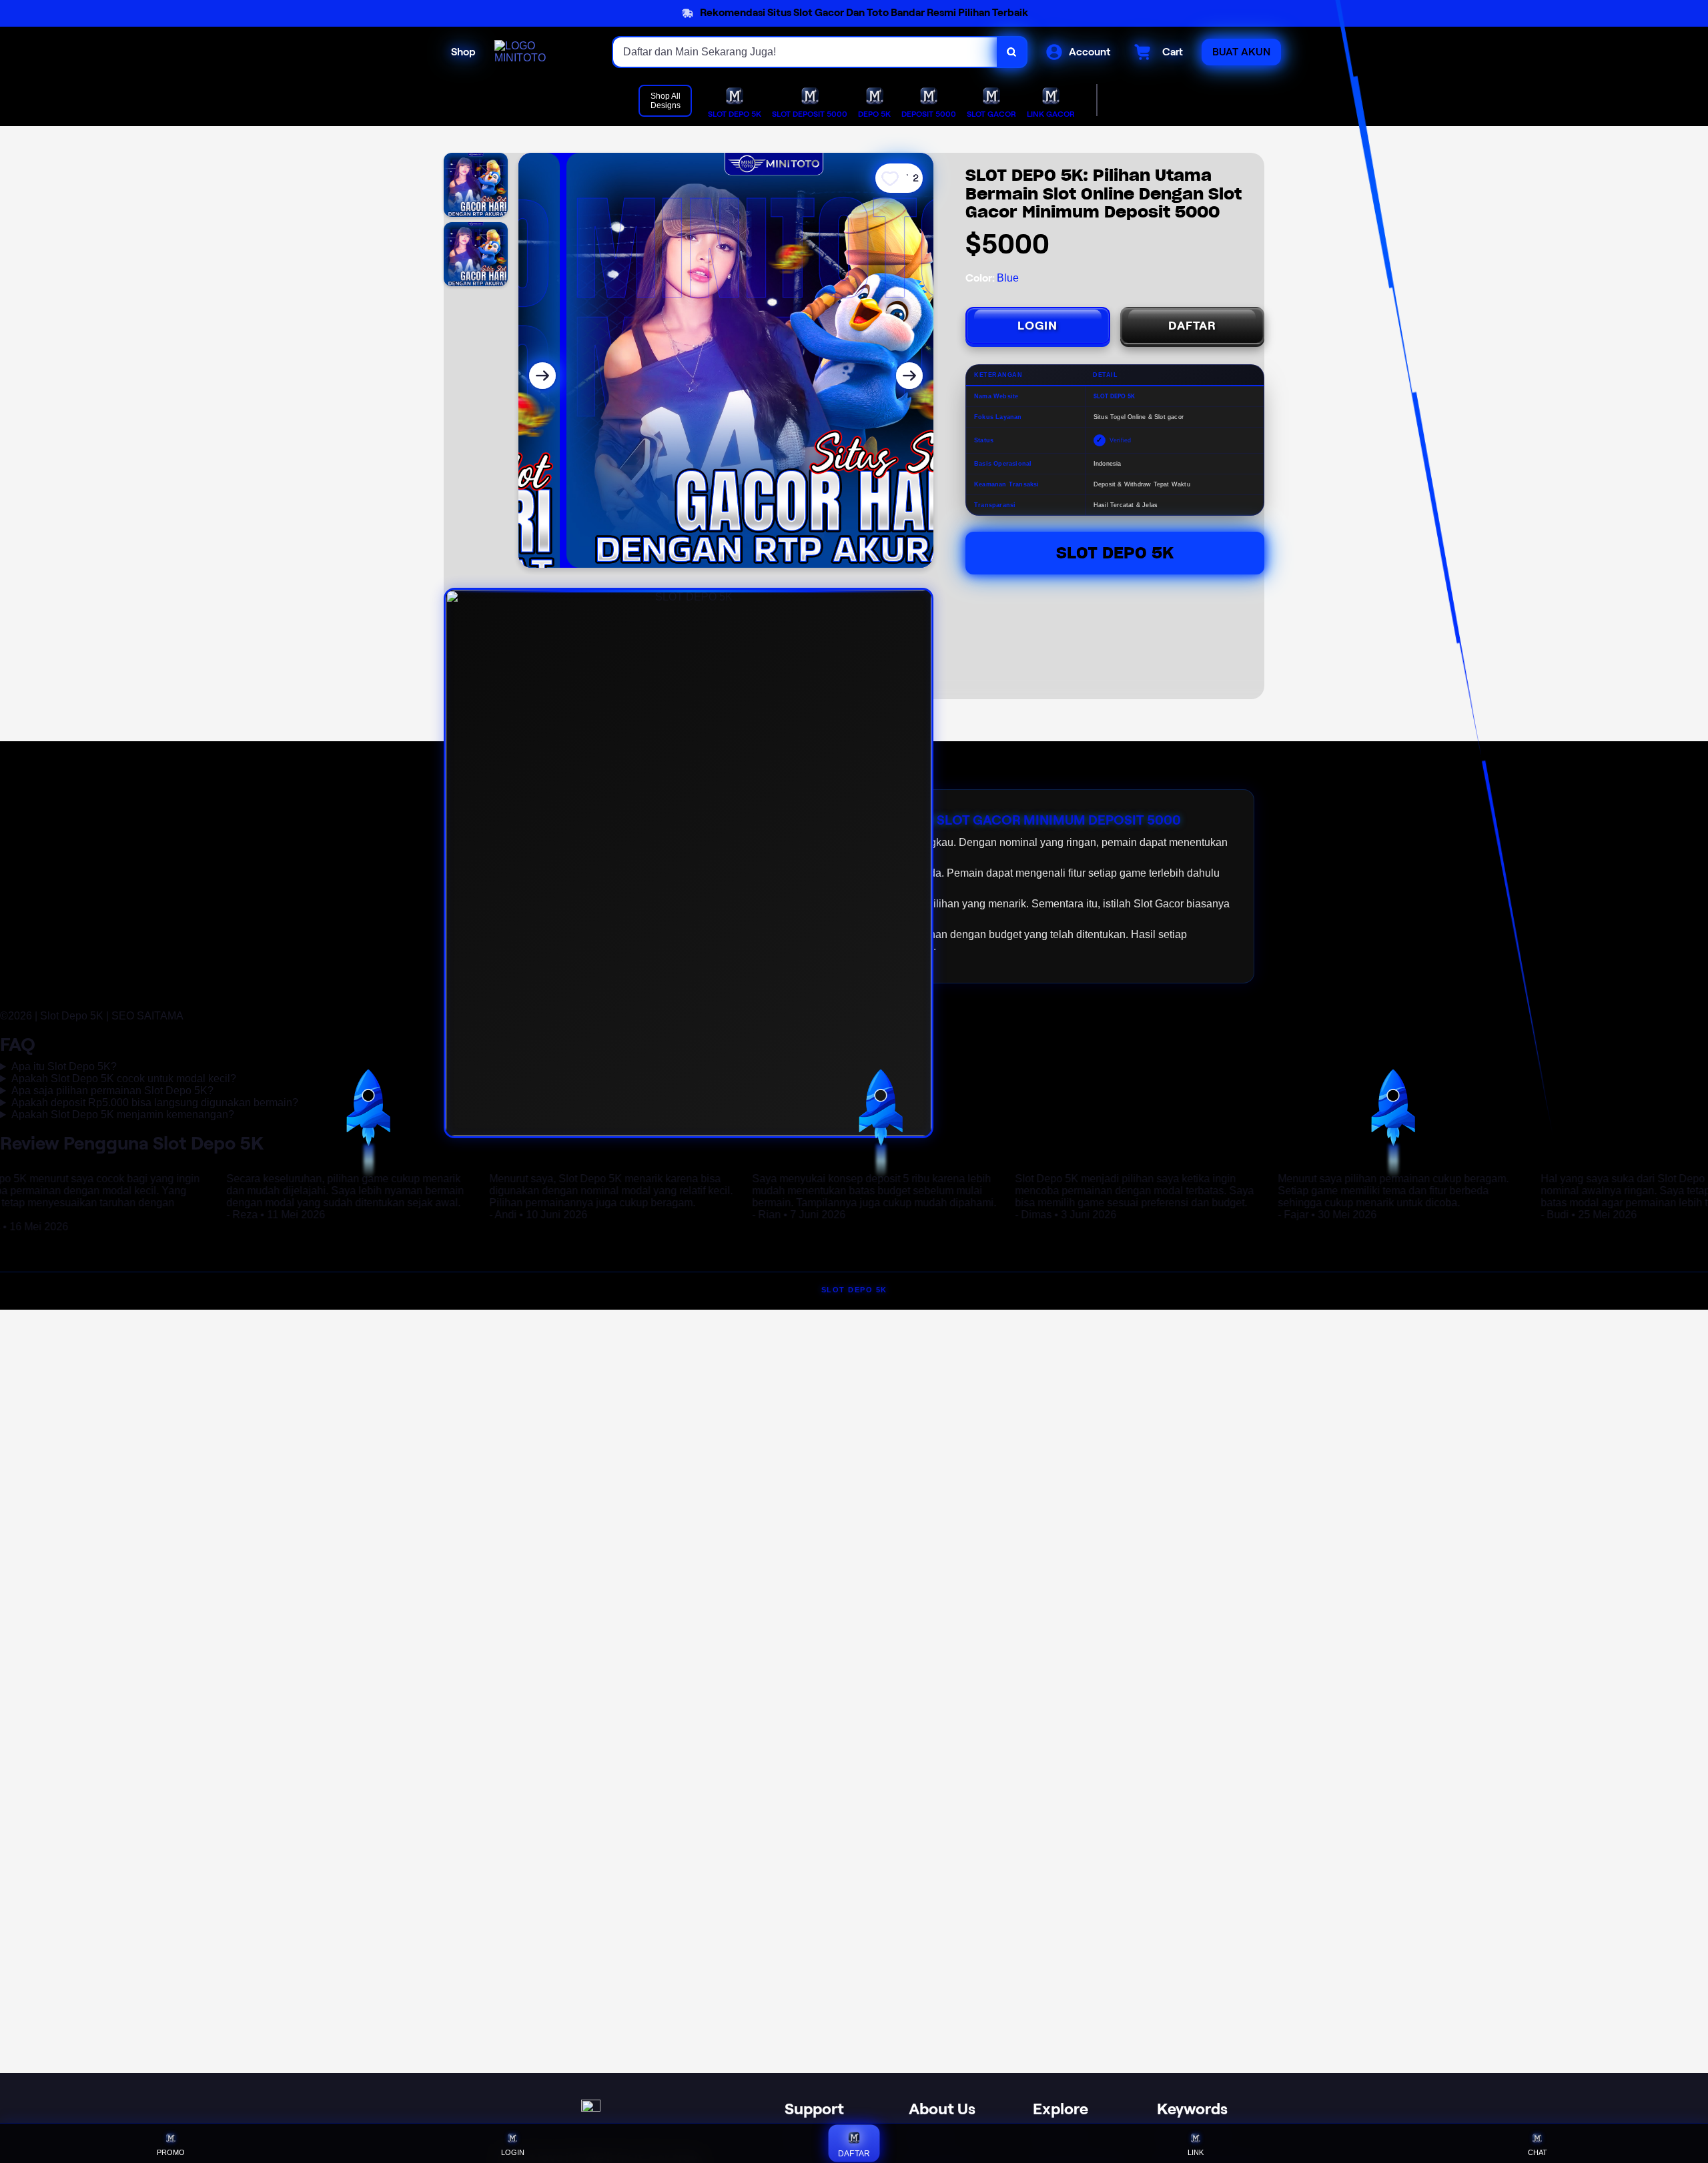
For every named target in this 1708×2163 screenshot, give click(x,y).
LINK (1196, 2152)
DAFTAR (1192, 326)
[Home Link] (540, 52)
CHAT (1538, 2152)
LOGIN (1037, 326)
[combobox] (805, 52)
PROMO (171, 2152)
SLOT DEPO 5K (854, 1290)
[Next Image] (909, 376)
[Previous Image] (542, 376)
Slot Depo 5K (1115, 553)
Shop (463, 52)
